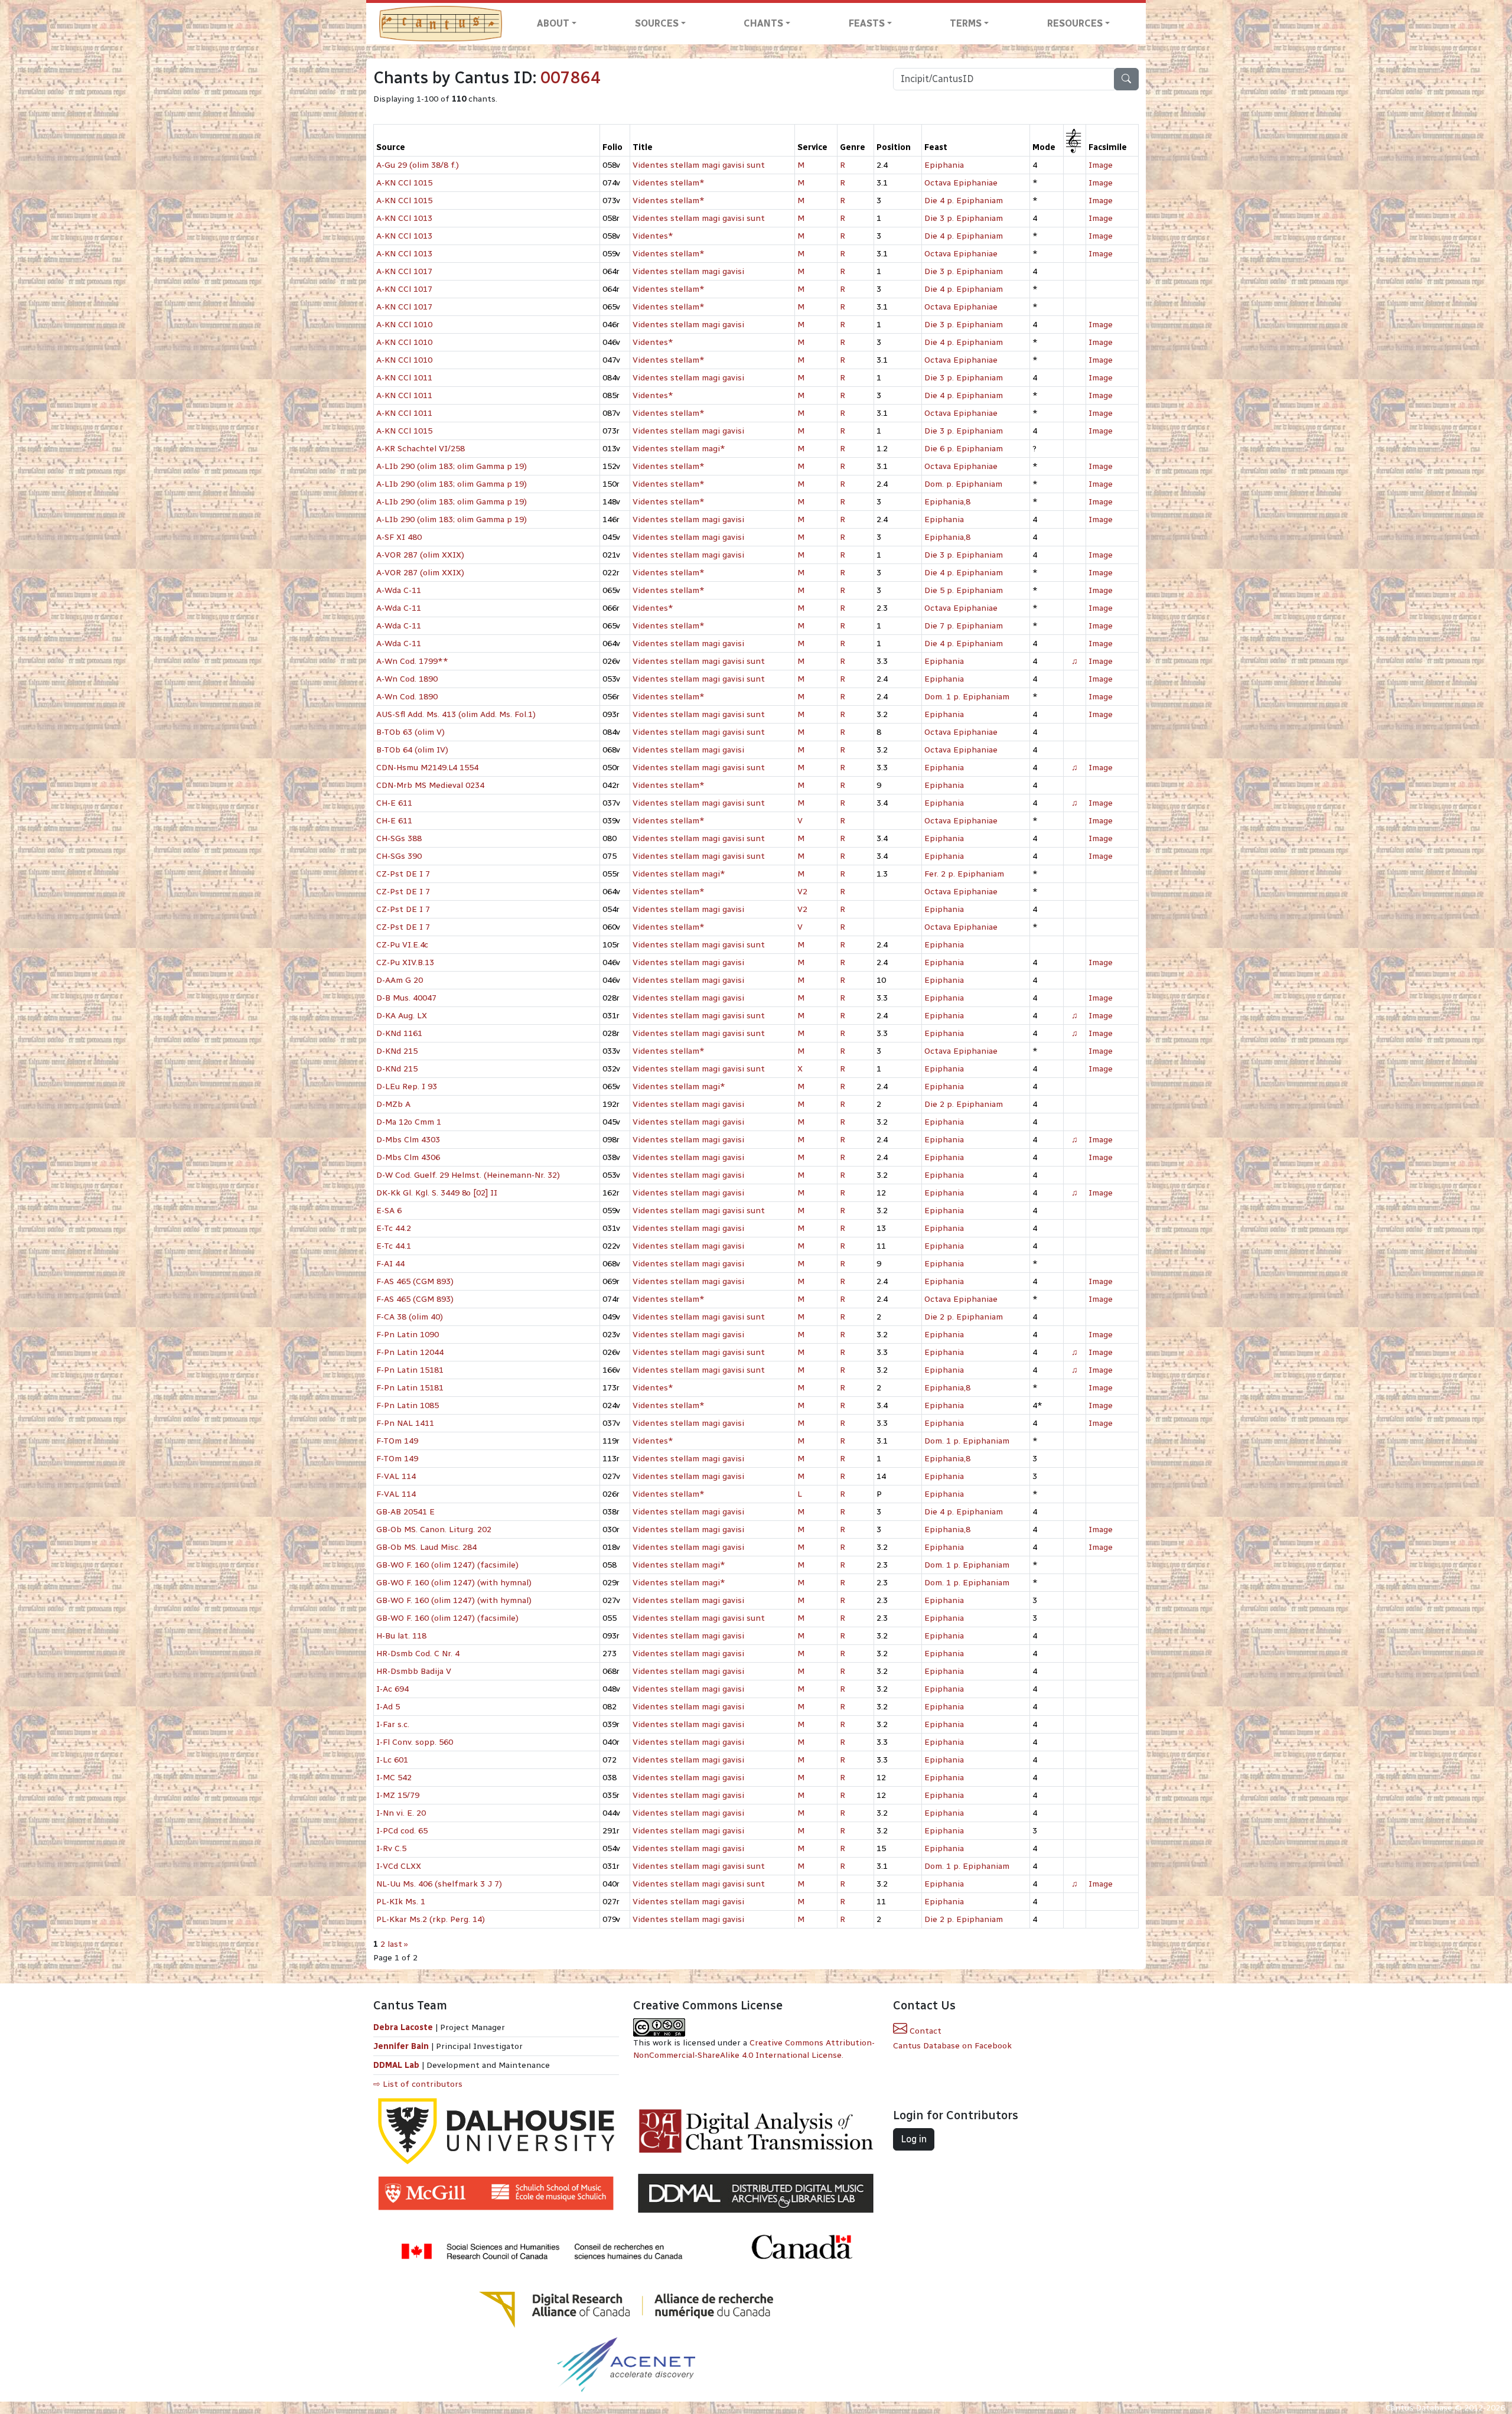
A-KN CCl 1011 (404, 378)
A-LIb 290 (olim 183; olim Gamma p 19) (452, 466)
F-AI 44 (390, 1264)
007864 (571, 78)
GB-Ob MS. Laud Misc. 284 (426, 1547)
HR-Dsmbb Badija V (414, 1671)
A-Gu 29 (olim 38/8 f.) (418, 165)
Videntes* (653, 236)
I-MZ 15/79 (398, 1795)
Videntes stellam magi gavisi (688, 271)
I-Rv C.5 (391, 1848)
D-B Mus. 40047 (406, 998)
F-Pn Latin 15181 (410, 1370)
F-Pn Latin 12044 (410, 1352)
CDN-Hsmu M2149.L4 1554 (427, 768)
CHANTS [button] (763, 23)
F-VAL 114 (396, 1476)
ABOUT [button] (553, 23)
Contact (924, 2031)
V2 (802, 892)
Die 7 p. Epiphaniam (964, 626)
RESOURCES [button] (1075, 23)
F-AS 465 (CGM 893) (415, 1281)
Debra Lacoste (403, 2027)
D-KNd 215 (397, 1051)
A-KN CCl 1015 (404, 183)
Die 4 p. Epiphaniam (964, 201)
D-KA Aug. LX (402, 1016)
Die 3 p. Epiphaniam (964, 218)
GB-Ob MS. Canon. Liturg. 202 (434, 1529)
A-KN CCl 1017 (404, 271)
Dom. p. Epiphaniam (963, 484)
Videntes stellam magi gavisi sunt (699, 165)
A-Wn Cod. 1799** (412, 661)
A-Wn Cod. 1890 (407, 679)
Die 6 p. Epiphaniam (964, 449)
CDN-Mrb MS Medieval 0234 (430, 785)
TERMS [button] (966, 23)
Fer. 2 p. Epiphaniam (964, 874)
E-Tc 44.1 (394, 1246)
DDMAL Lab (396, 2065)
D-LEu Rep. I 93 (407, 1087)
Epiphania (944, 165)
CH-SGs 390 (399, 856)
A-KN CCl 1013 (404, 218)
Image (1101, 165)
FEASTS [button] (867, 23)
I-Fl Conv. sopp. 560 (415, 1742)
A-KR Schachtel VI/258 (421, 449)
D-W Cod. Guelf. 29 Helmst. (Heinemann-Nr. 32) (468, 1175)
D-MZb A (393, 1104)
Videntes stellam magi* (679, 449)
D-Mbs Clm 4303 (408, 1140)
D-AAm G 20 (400, 980)
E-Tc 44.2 (394, 1228)
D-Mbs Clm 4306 (408, 1157)
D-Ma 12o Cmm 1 (409, 1122)
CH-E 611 (394, 803)
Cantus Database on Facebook (952, 2046)
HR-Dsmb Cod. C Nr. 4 (418, 1654)
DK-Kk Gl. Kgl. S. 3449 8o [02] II (437, 1193)
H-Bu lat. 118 (401, 1636)
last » (398, 1944)
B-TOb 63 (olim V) (410, 732)
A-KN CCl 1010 (404, 325)
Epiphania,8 (947, 502)
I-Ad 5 (388, 1707)
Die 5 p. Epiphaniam (964, 590)
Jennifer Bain (402, 2046)
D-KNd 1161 (399, 1033)
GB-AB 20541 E (405, 1512)
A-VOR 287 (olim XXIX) (420, 555)
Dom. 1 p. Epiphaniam (967, 697)
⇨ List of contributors (418, 2084)
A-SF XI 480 (399, 537)
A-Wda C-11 (399, 590)
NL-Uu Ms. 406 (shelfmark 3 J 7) (439, 1884)
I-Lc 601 (392, 1760)
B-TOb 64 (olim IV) (412, 750)
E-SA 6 (389, 1211)
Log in (914, 2139)
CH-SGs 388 (399, 838)
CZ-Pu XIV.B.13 (405, 962)
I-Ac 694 (392, 1689)
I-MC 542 (394, 1778)
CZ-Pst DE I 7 (403, 874)
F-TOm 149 (397, 1441)
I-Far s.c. (393, 1724)
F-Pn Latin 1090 (408, 1335)
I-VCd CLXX (399, 1866)
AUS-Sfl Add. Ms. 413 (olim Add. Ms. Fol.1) (456, 714)
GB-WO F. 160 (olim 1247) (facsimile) (447, 1565)
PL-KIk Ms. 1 (401, 1902)
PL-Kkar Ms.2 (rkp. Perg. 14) (431, 1919)
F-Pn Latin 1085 (408, 1405)
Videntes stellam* (669, 183)
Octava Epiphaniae (961, 183)
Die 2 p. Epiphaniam (964, 1104)
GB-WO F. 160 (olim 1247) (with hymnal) (454, 1583)
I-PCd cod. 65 (402, 1831)
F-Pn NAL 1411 (405, 1423)
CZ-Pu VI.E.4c (402, 945)
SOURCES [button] (657, 23)
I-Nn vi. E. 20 (401, 1813)
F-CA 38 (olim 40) (410, 1317)
